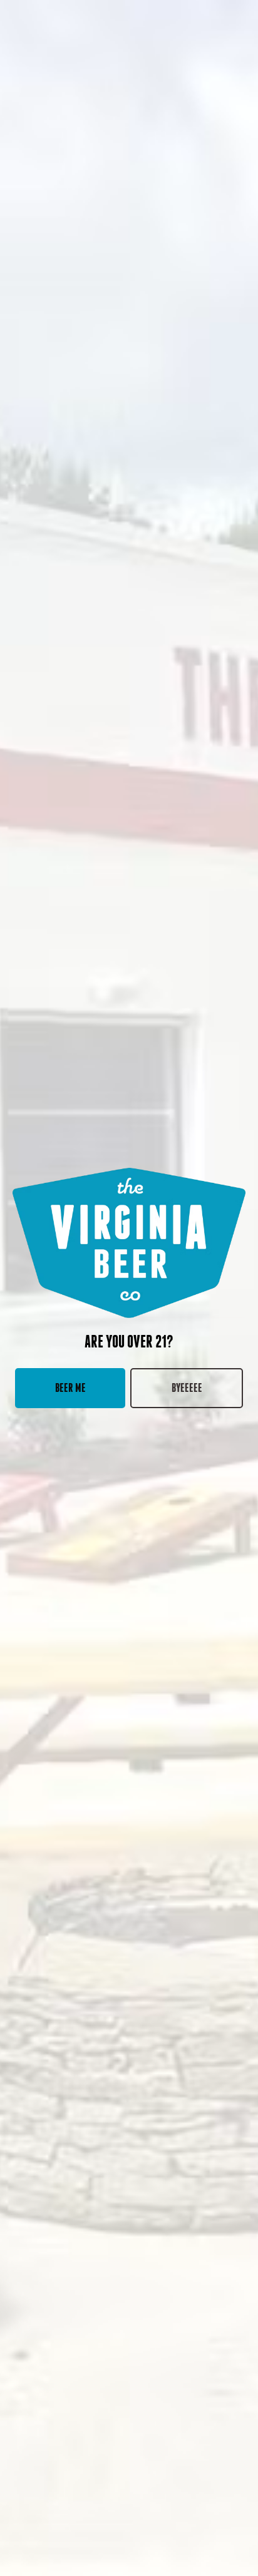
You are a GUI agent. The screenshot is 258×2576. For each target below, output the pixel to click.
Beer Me (70, 1388)
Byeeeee (187, 1388)
